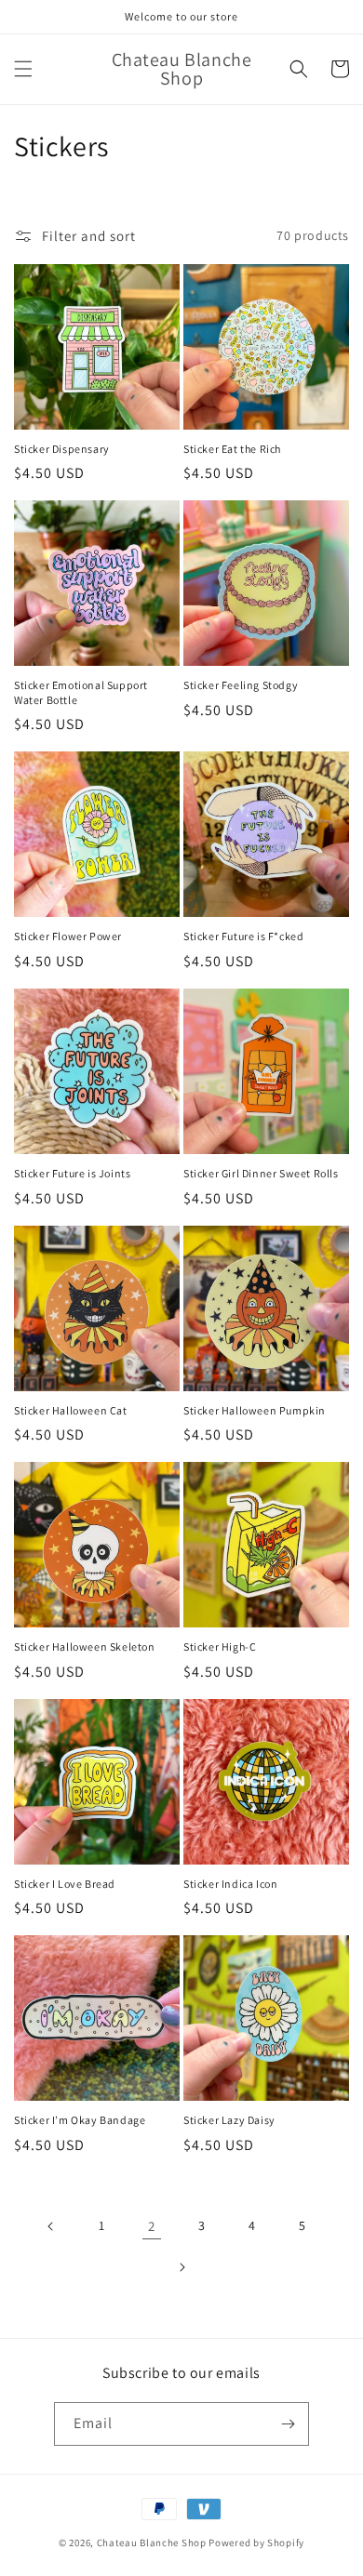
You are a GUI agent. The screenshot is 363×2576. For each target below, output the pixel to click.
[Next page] (181, 2267)
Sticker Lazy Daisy (229, 2120)
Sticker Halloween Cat (71, 1410)
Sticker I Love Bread (65, 1884)
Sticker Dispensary (62, 449)
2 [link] (152, 2226)
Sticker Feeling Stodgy (241, 685)
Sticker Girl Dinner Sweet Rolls (261, 1173)
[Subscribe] (288, 2424)
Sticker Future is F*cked (243, 936)
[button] (23, 69)
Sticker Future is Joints (72, 1173)
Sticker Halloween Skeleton (85, 1647)
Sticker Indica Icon (230, 1884)
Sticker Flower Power (68, 936)
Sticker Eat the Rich (232, 449)
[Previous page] (51, 2226)
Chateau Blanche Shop (152, 2543)
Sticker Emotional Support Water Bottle (81, 692)
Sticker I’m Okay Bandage (80, 2120)
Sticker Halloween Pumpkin (255, 1410)
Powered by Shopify (256, 2543)
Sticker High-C (220, 1647)
